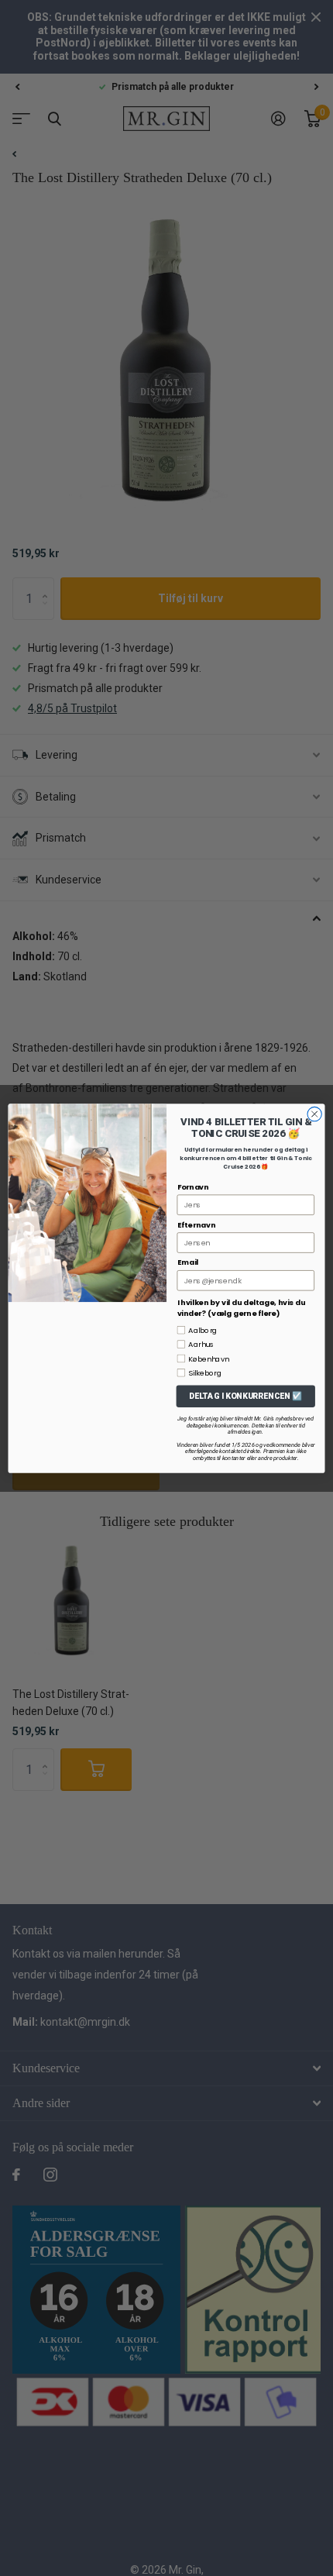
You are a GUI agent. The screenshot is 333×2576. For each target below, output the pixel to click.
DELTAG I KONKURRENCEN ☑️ (245, 1396)
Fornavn (193, 1186)
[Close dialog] (314, 1114)
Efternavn (196, 1224)
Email (188, 1262)
